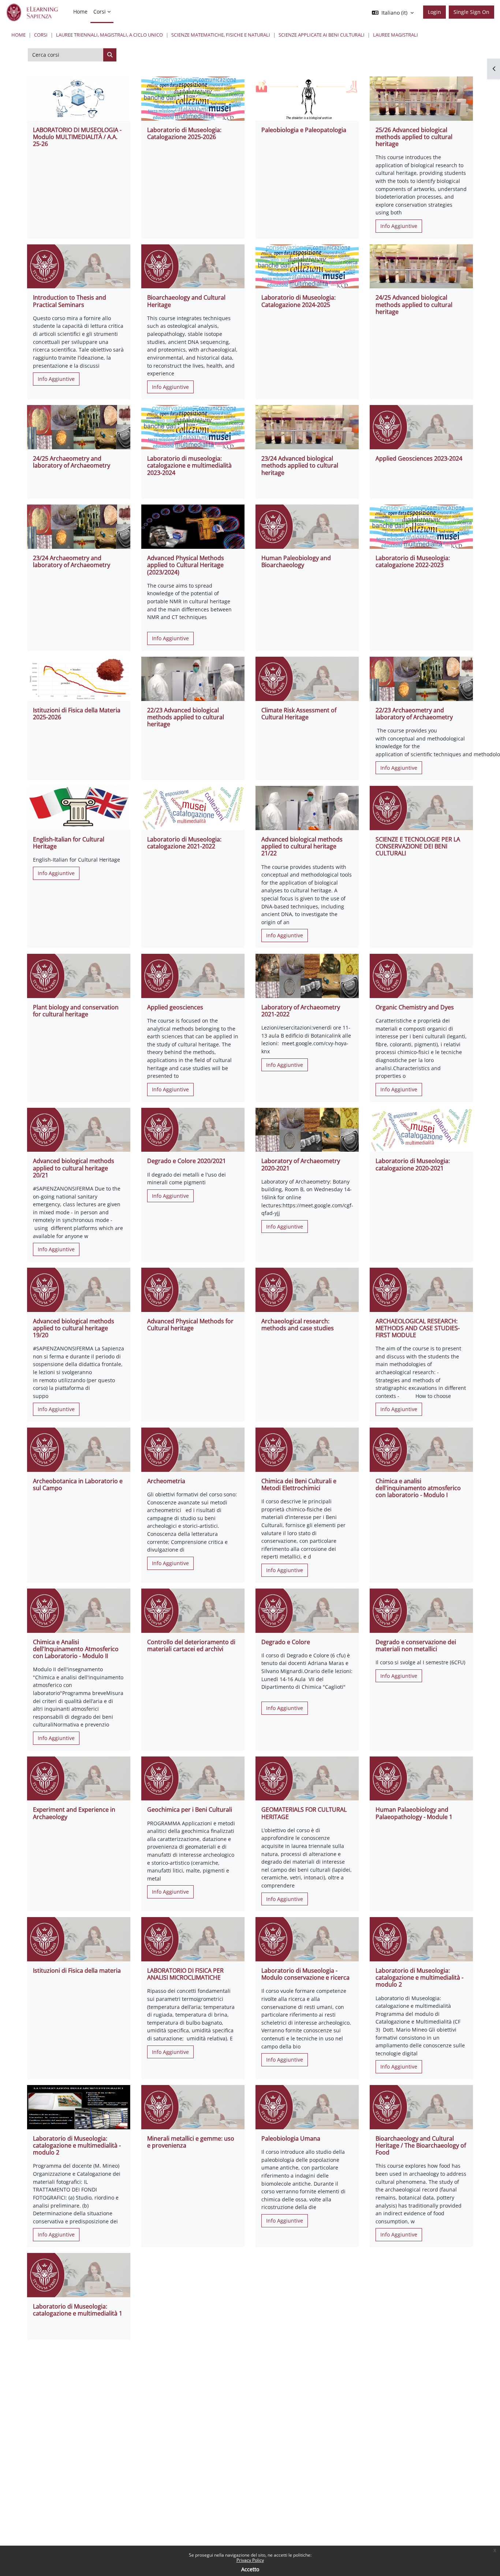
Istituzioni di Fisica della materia (77, 1971)
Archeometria (166, 1481)
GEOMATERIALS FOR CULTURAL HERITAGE (304, 1813)
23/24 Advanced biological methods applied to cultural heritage (300, 465)
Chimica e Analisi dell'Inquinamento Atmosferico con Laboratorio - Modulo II (76, 1649)
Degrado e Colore (286, 1642)
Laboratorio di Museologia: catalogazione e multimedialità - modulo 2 (419, 1977)
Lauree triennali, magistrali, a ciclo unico (109, 35)
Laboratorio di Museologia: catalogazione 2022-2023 (413, 561)
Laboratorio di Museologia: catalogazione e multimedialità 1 (78, 2310)
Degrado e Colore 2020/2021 (186, 1161)
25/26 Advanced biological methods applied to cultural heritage (414, 137)
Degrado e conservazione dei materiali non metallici (416, 1645)
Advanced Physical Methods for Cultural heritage (190, 1325)
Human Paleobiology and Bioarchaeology (296, 561)
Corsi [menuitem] (100, 12)
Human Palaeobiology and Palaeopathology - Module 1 (414, 1813)
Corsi (41, 35)
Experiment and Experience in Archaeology (74, 1813)
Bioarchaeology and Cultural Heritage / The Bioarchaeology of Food (421, 2145)
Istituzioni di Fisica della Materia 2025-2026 (77, 714)
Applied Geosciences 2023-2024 (419, 458)
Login (434, 12)
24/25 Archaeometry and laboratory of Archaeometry (72, 462)
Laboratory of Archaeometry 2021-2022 (301, 1011)
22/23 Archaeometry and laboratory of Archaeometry (414, 714)
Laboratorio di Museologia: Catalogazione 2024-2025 (298, 301)
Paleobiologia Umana (291, 2138)
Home (18, 35)
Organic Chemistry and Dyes (415, 1007)
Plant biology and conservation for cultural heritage (76, 1011)
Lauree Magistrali (395, 35)
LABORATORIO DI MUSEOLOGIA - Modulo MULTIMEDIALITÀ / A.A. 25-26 (77, 137)
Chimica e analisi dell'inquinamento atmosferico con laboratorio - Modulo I (418, 1488)
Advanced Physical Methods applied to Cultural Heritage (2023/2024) (186, 565)
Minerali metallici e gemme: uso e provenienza (191, 2142)
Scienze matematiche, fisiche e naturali (221, 35)
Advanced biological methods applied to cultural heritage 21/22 (302, 846)
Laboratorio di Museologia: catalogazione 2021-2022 (184, 843)
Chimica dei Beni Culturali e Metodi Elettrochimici (299, 1484)
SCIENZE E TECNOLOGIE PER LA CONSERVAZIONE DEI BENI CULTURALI (418, 846)
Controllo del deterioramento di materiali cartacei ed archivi (191, 1645)
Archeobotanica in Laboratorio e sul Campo (78, 1484)
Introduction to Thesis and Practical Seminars (70, 301)
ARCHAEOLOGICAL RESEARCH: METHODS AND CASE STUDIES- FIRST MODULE (418, 1328)
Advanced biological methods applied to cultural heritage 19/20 (74, 1328)
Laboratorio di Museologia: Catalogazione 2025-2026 (184, 133)
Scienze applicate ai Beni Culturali (322, 35)
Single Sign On (471, 12)
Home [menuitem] (80, 12)
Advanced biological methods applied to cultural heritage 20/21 (74, 1168)
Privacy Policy (250, 2560)
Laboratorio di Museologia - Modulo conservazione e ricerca (305, 1974)
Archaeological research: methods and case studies (298, 1325)
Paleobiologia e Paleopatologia (304, 130)
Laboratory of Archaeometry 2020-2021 (301, 1164)
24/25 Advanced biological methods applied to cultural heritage (414, 304)
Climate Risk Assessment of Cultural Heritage (299, 714)
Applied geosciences (175, 1007)
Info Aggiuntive (399, 226)
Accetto (250, 2569)
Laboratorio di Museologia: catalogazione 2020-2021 (413, 1164)
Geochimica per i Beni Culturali (190, 1810)
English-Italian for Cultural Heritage (69, 843)
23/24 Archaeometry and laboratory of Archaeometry (72, 561)
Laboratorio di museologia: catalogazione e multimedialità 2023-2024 (189, 465)
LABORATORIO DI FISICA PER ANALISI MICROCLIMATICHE (185, 1974)
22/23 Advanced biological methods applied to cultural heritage (186, 717)
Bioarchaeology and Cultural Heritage (186, 301)
